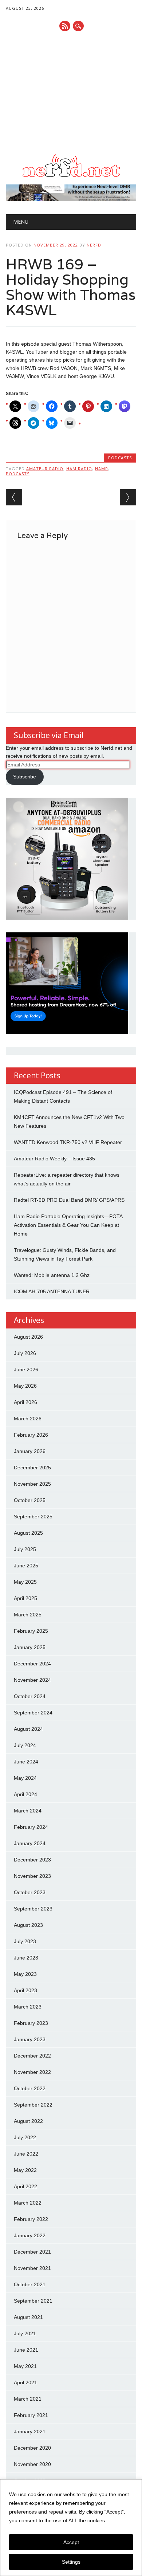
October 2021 (30, 2284)
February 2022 (31, 2219)
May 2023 (25, 1974)
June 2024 (26, 1762)
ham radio (79, 469)
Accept (71, 2542)
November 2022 (32, 2072)
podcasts (18, 474)
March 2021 (28, 2399)
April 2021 (25, 2382)
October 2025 (30, 1500)
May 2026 (25, 1386)
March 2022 (28, 2203)
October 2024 (30, 1696)
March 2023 (28, 2007)
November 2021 (32, 2268)
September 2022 (33, 2105)
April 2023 (25, 1990)
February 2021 (31, 2415)
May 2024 (25, 1778)
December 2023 (32, 1860)
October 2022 (30, 2088)
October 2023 (30, 1892)
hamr (102, 469)
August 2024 (28, 1729)
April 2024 (25, 1794)
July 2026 (25, 1353)
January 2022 (30, 2235)
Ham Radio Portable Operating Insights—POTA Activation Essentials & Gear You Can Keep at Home (68, 1225)
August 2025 (28, 1533)
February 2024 (31, 1827)
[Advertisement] (71, 93)
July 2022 (25, 2137)
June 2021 (26, 2350)
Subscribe (25, 777)
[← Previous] (14, 497)
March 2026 (28, 1419)
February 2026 (31, 1435)
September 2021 (33, 2301)
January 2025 (30, 1647)
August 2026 (28, 1337)
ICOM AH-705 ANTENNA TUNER (52, 1291)
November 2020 (32, 2464)
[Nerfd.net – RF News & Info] (71, 177)
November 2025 (32, 1484)
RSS (65, 26)
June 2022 (26, 2154)
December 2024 (32, 1664)
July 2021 (25, 2333)
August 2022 (28, 2121)
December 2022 (32, 2056)
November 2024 (32, 1680)
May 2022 (25, 2170)
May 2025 (25, 1582)
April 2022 (25, 2186)
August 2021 (28, 2317)
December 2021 (32, 2252)
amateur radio (45, 469)
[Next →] (128, 497)
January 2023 (30, 2039)
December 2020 (32, 2448)
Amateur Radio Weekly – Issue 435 (54, 1159)
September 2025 (33, 1517)
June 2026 (26, 1370)
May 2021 (25, 2366)
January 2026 (30, 1451)
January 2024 (30, 1843)
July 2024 (25, 1745)
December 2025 (32, 1468)
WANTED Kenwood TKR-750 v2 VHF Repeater (68, 1142)
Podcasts (120, 458)
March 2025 (28, 1615)
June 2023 (26, 1958)
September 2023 (33, 1909)
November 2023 (32, 1876)
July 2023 (25, 1941)
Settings (71, 2562)
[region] (71, 2528)
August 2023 (28, 1925)
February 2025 (31, 1631)
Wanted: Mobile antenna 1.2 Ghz (52, 1275)
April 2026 (25, 1402)
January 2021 (30, 2431)
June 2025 (26, 1566)
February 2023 (31, 2023)
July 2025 (25, 1549)
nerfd (94, 245)
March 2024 (28, 1811)
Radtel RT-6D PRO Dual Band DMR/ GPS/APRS (69, 1200)
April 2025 (25, 1598)
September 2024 (33, 1713)
